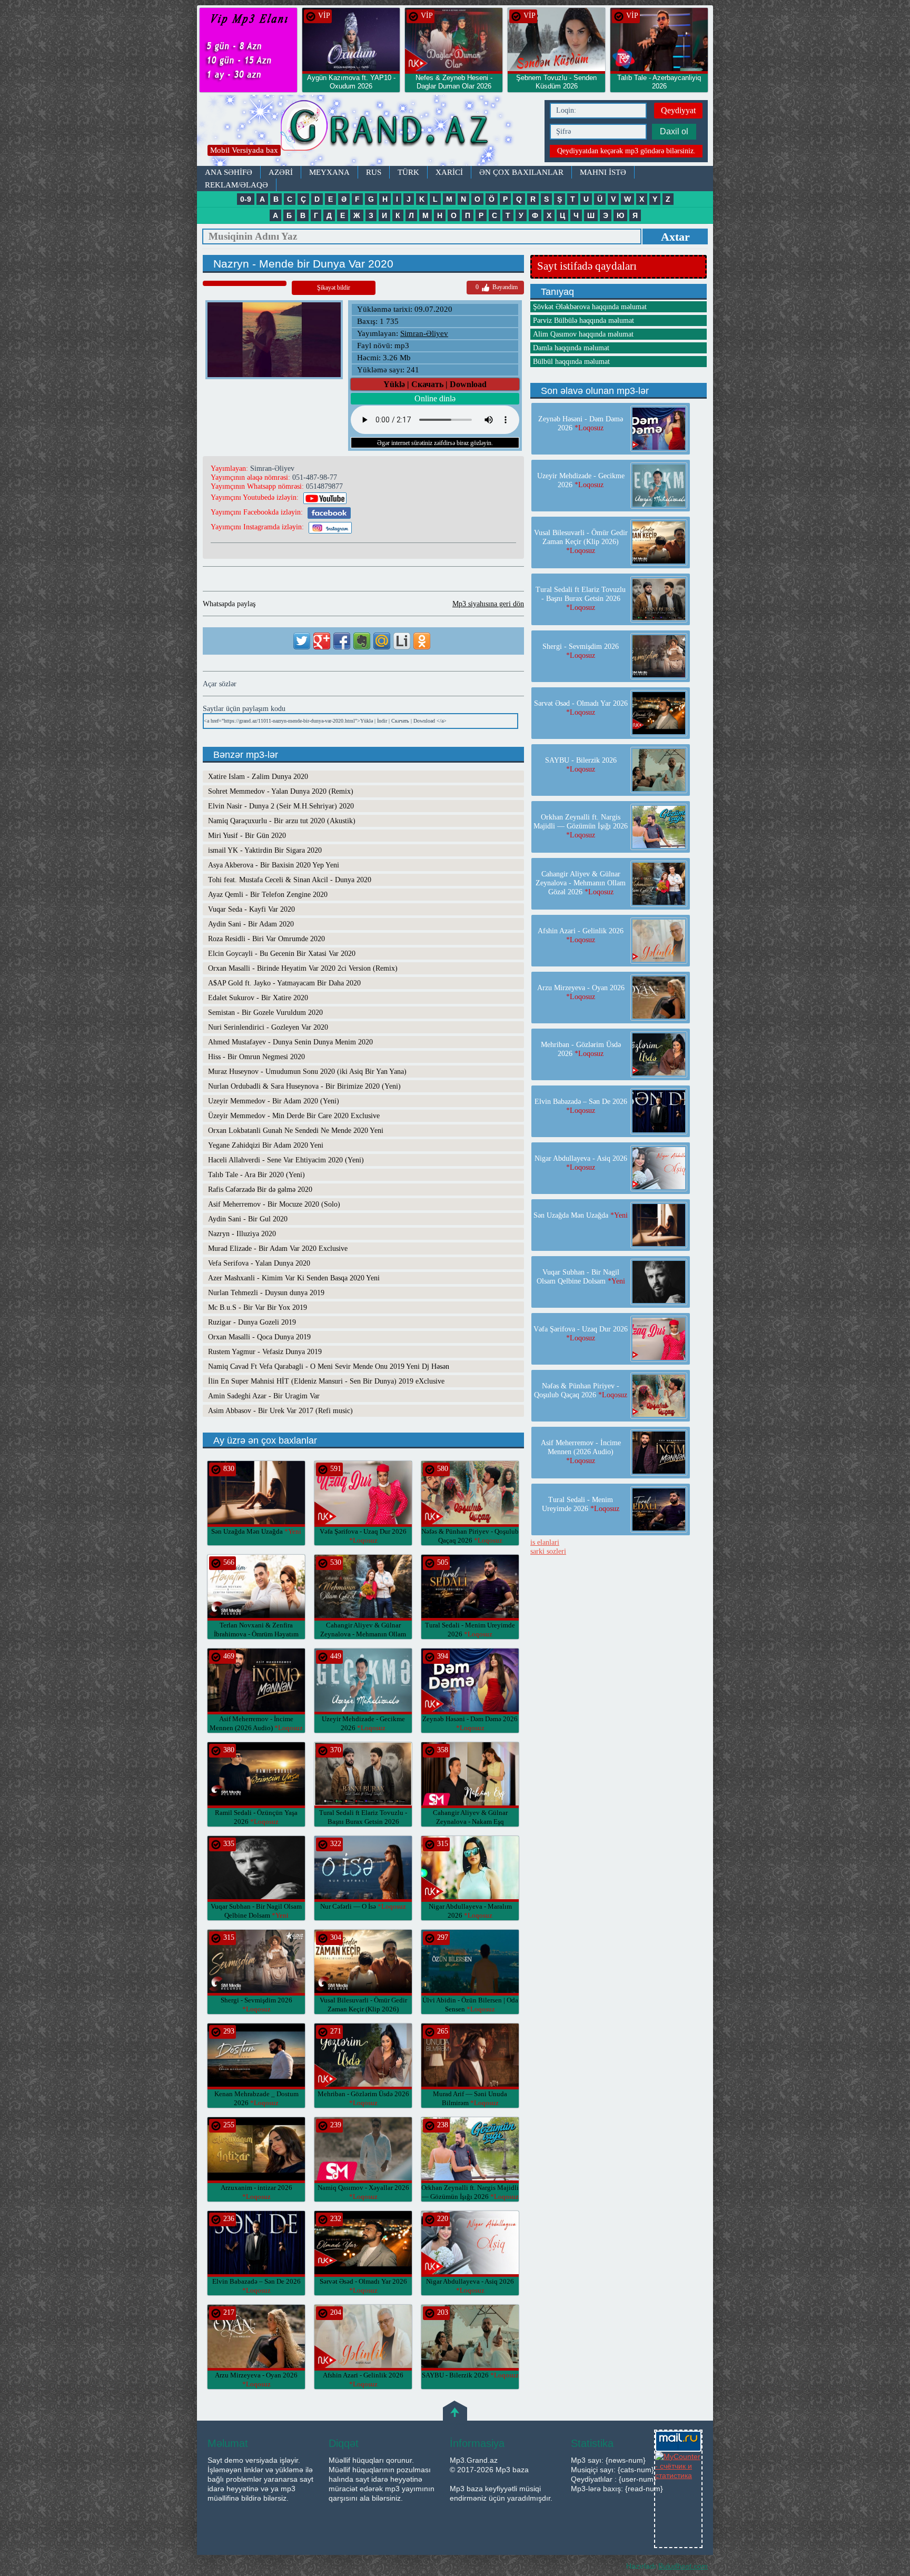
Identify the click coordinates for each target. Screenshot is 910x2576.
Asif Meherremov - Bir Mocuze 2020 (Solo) (274, 1204)
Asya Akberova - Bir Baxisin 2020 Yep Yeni (274, 865)
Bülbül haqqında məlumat (571, 362)
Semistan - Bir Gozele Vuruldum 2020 (265, 1013)
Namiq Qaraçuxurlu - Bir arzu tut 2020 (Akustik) (282, 821)
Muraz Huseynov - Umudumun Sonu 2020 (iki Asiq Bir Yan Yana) (307, 1072)
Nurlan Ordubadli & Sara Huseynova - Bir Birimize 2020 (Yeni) (304, 1086)
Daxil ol (674, 131)
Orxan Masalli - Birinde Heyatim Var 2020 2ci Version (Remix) (303, 968)
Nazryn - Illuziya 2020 (242, 1234)
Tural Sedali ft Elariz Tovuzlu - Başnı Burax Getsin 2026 (363, 1822)
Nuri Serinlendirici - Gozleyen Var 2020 (268, 1027)
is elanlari (545, 1542)
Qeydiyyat (678, 110)
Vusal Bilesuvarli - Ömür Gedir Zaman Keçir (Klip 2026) (363, 2009)
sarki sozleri (548, 1551)
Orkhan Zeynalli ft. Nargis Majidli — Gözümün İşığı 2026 (581, 826)
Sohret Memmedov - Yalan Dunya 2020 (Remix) (281, 791)
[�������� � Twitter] (302, 641)
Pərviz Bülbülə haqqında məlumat (583, 320)
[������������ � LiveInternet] (402, 641)
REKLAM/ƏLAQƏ (236, 185)
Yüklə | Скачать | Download (435, 384)
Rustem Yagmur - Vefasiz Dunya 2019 (265, 1352)
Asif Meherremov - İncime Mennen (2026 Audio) (581, 1452)
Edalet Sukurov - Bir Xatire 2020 (258, 998)
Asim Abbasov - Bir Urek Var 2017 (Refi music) (280, 1411)
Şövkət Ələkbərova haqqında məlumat (590, 307)
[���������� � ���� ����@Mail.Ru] (382, 641)
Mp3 (368, 130)
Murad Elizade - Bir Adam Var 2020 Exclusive (278, 1248)
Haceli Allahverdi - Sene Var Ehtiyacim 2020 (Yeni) (286, 1160)
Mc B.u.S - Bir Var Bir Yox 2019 (258, 1307)
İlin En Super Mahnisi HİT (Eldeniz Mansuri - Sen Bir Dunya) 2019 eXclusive (326, 1381)
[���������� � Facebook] (342, 641)
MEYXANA (329, 172)
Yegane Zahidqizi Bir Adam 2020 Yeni (266, 1145)
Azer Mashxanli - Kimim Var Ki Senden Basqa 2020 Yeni (294, 1278)
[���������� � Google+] (322, 641)
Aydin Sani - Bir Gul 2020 (248, 1219)
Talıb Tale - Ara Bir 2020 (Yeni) (256, 1175)
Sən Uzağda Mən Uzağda (256, 1531)
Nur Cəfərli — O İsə (363, 1906)
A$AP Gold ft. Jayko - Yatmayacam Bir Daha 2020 (284, 983)
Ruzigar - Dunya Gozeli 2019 (252, 1322)
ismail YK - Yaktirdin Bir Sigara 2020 (265, 850)
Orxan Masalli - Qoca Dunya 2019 (259, 1337)
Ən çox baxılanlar (521, 172)
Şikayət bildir (334, 288)
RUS (374, 172)
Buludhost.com (683, 2566)
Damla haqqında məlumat (571, 348)
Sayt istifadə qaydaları (587, 266)
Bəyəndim (497, 287)
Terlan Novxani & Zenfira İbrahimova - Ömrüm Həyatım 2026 (256, 1634)
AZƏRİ (281, 172)
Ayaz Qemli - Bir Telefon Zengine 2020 (268, 895)
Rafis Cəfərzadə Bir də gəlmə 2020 (260, 1190)
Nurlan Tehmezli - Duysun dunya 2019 (266, 1293)
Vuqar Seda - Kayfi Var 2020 (251, 909)
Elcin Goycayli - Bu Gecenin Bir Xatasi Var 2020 (282, 954)
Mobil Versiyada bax (244, 150)
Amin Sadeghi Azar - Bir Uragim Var (264, 1396)
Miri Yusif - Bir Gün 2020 (247, 836)
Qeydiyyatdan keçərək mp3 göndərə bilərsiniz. (626, 151)
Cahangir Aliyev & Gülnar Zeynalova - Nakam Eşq (470, 1822)
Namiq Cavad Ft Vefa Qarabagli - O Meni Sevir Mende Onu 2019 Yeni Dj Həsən (329, 1366)
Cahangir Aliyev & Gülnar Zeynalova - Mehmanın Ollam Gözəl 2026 (363, 1634)
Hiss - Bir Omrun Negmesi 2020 (256, 1057)
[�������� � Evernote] (362, 641)
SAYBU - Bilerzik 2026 (470, 2375)
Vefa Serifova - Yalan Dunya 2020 (259, 1263)
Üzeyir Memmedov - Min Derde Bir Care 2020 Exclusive (294, 1116)
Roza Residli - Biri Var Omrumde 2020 (266, 939)
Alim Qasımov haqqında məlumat (583, 334)
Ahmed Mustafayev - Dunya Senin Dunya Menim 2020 (290, 1042)
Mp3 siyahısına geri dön (488, 604)
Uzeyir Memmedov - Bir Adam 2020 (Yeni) (274, 1101)
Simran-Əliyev (424, 333)
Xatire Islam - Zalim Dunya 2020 (258, 777)
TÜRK (408, 172)
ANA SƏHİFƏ (229, 172)
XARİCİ (449, 172)
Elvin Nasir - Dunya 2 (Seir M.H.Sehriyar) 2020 (281, 806)
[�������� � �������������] (422, 641)
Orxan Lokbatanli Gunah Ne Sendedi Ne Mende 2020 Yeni (296, 1131)
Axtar (675, 237)
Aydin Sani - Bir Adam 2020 (251, 924)
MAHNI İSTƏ (603, 172)
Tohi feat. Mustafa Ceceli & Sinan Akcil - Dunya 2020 (290, 880)
